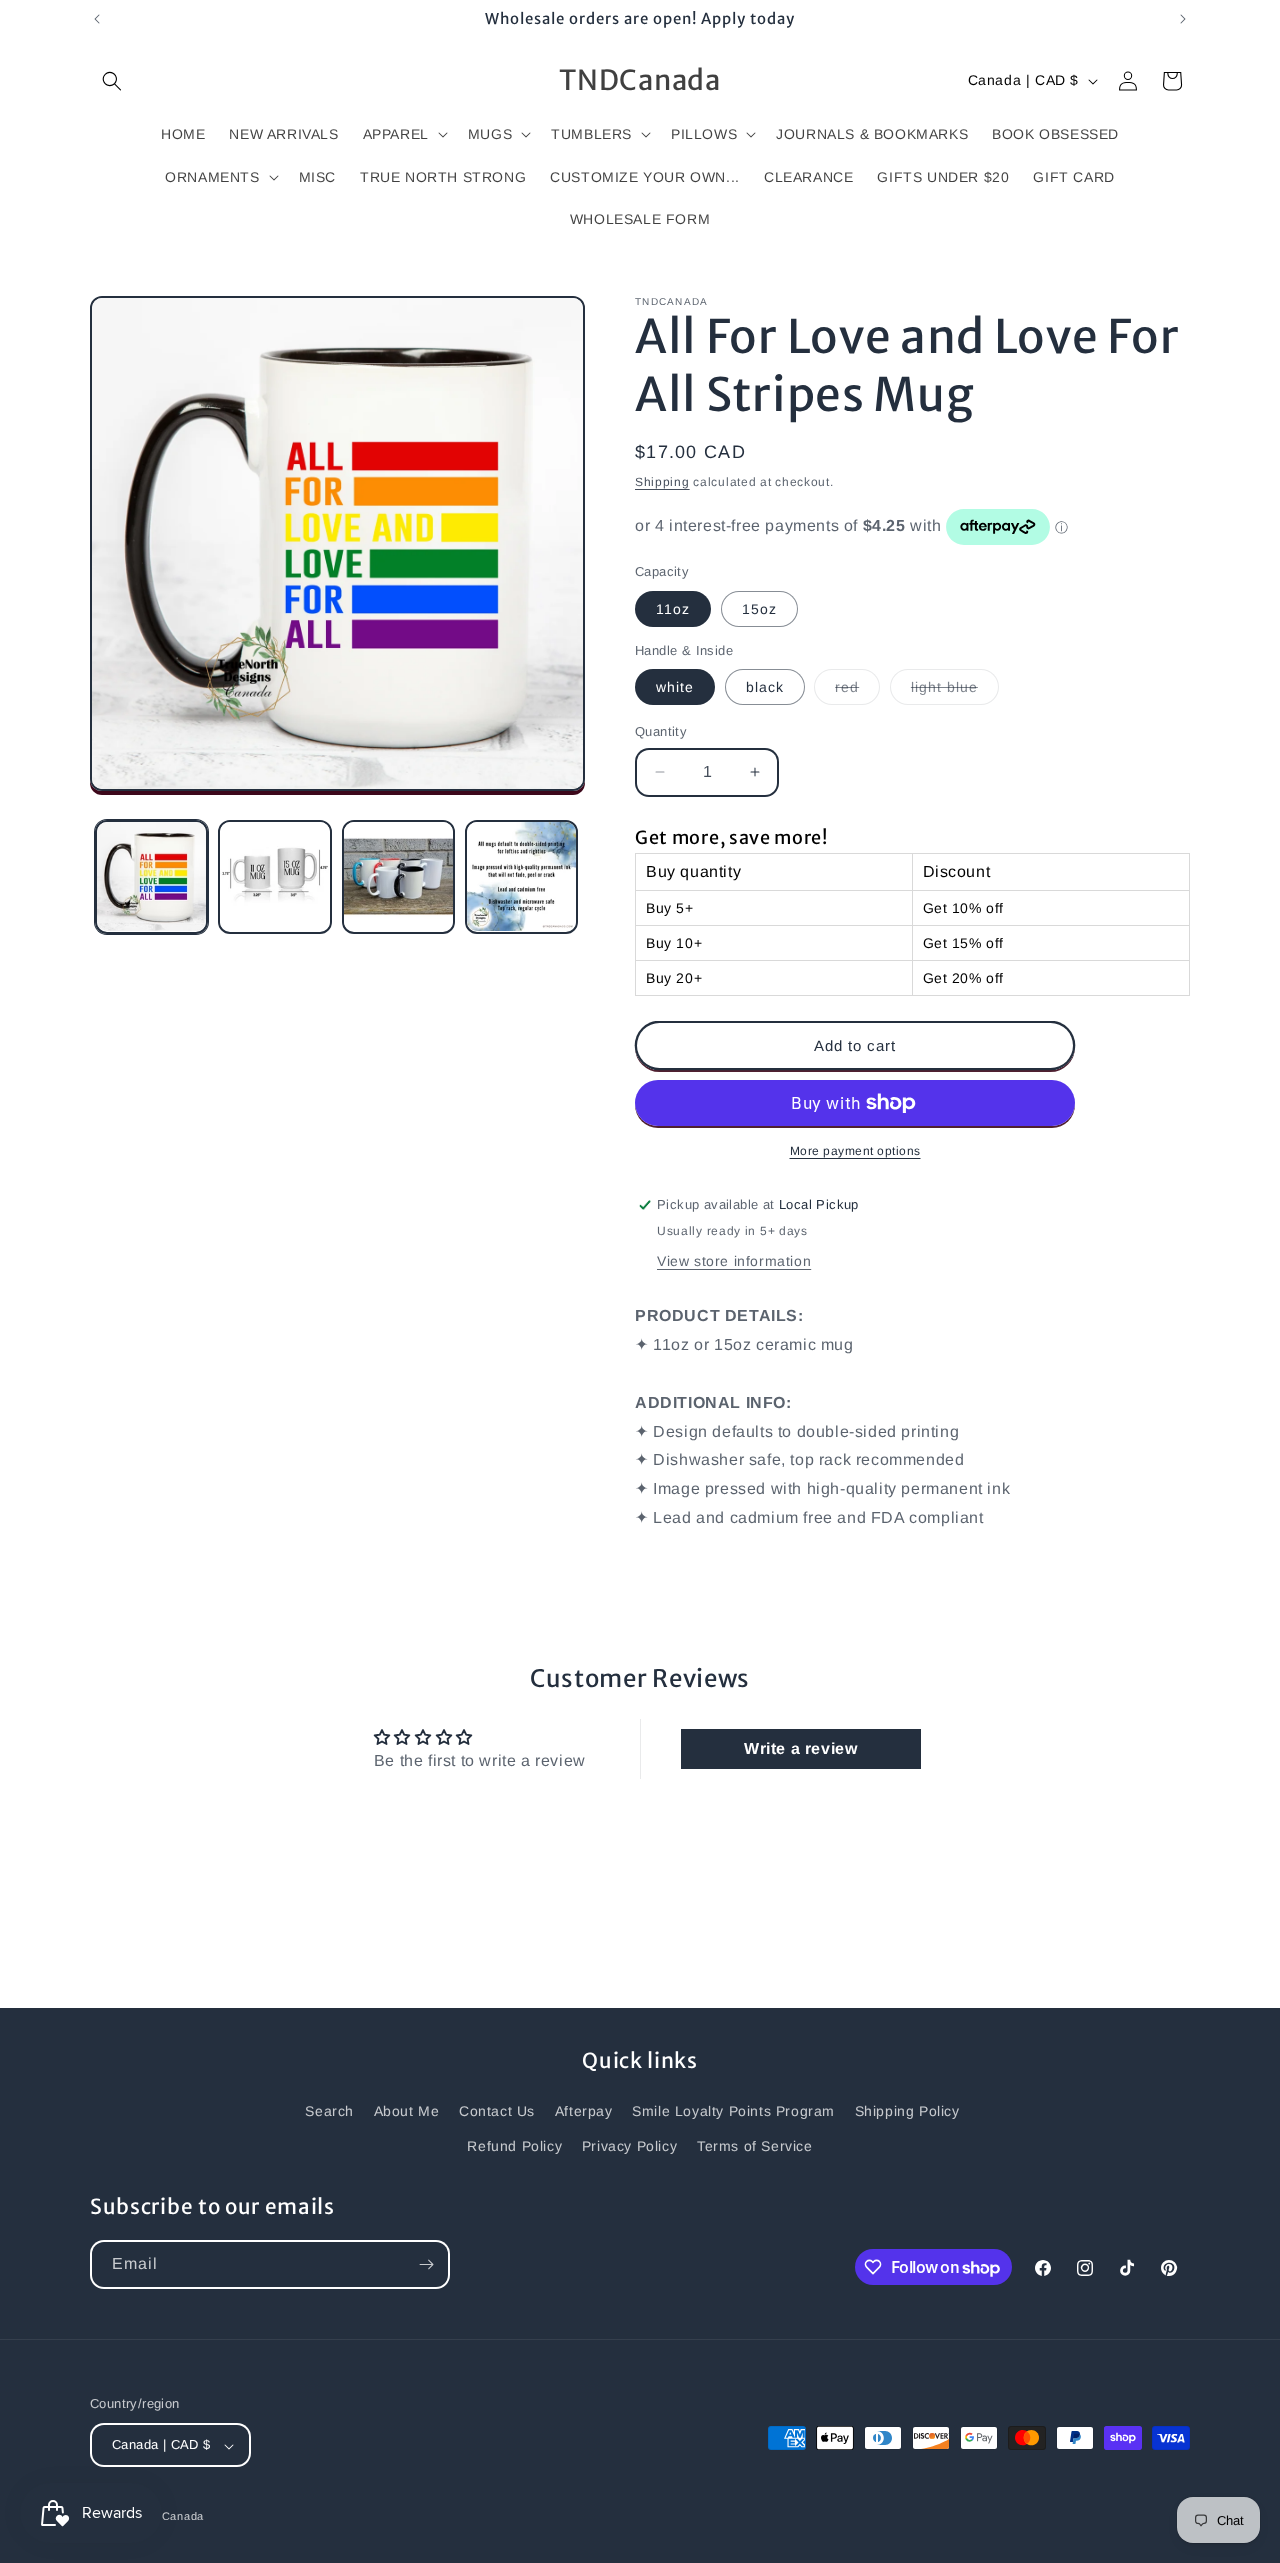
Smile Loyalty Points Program (733, 2111)
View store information (734, 1261)
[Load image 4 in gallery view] (521, 876)
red (857, 691)
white (675, 687)
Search (329, 2111)
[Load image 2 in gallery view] (274, 876)
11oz (673, 609)
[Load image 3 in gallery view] (398, 876)
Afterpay (584, 2111)
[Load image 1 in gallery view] (151, 876)
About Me (407, 2111)
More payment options (855, 1151)
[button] (112, 81)
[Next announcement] (1183, 19)
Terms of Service (755, 2146)
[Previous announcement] (97, 19)
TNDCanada (170, 2517)
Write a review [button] (800, 1748)
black (765, 687)
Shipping (662, 482)
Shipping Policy (907, 2111)
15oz (759, 609)
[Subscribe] (426, 2264)
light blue (955, 691)
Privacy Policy (629, 2146)
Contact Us (497, 2111)
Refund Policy (514, 2146)
